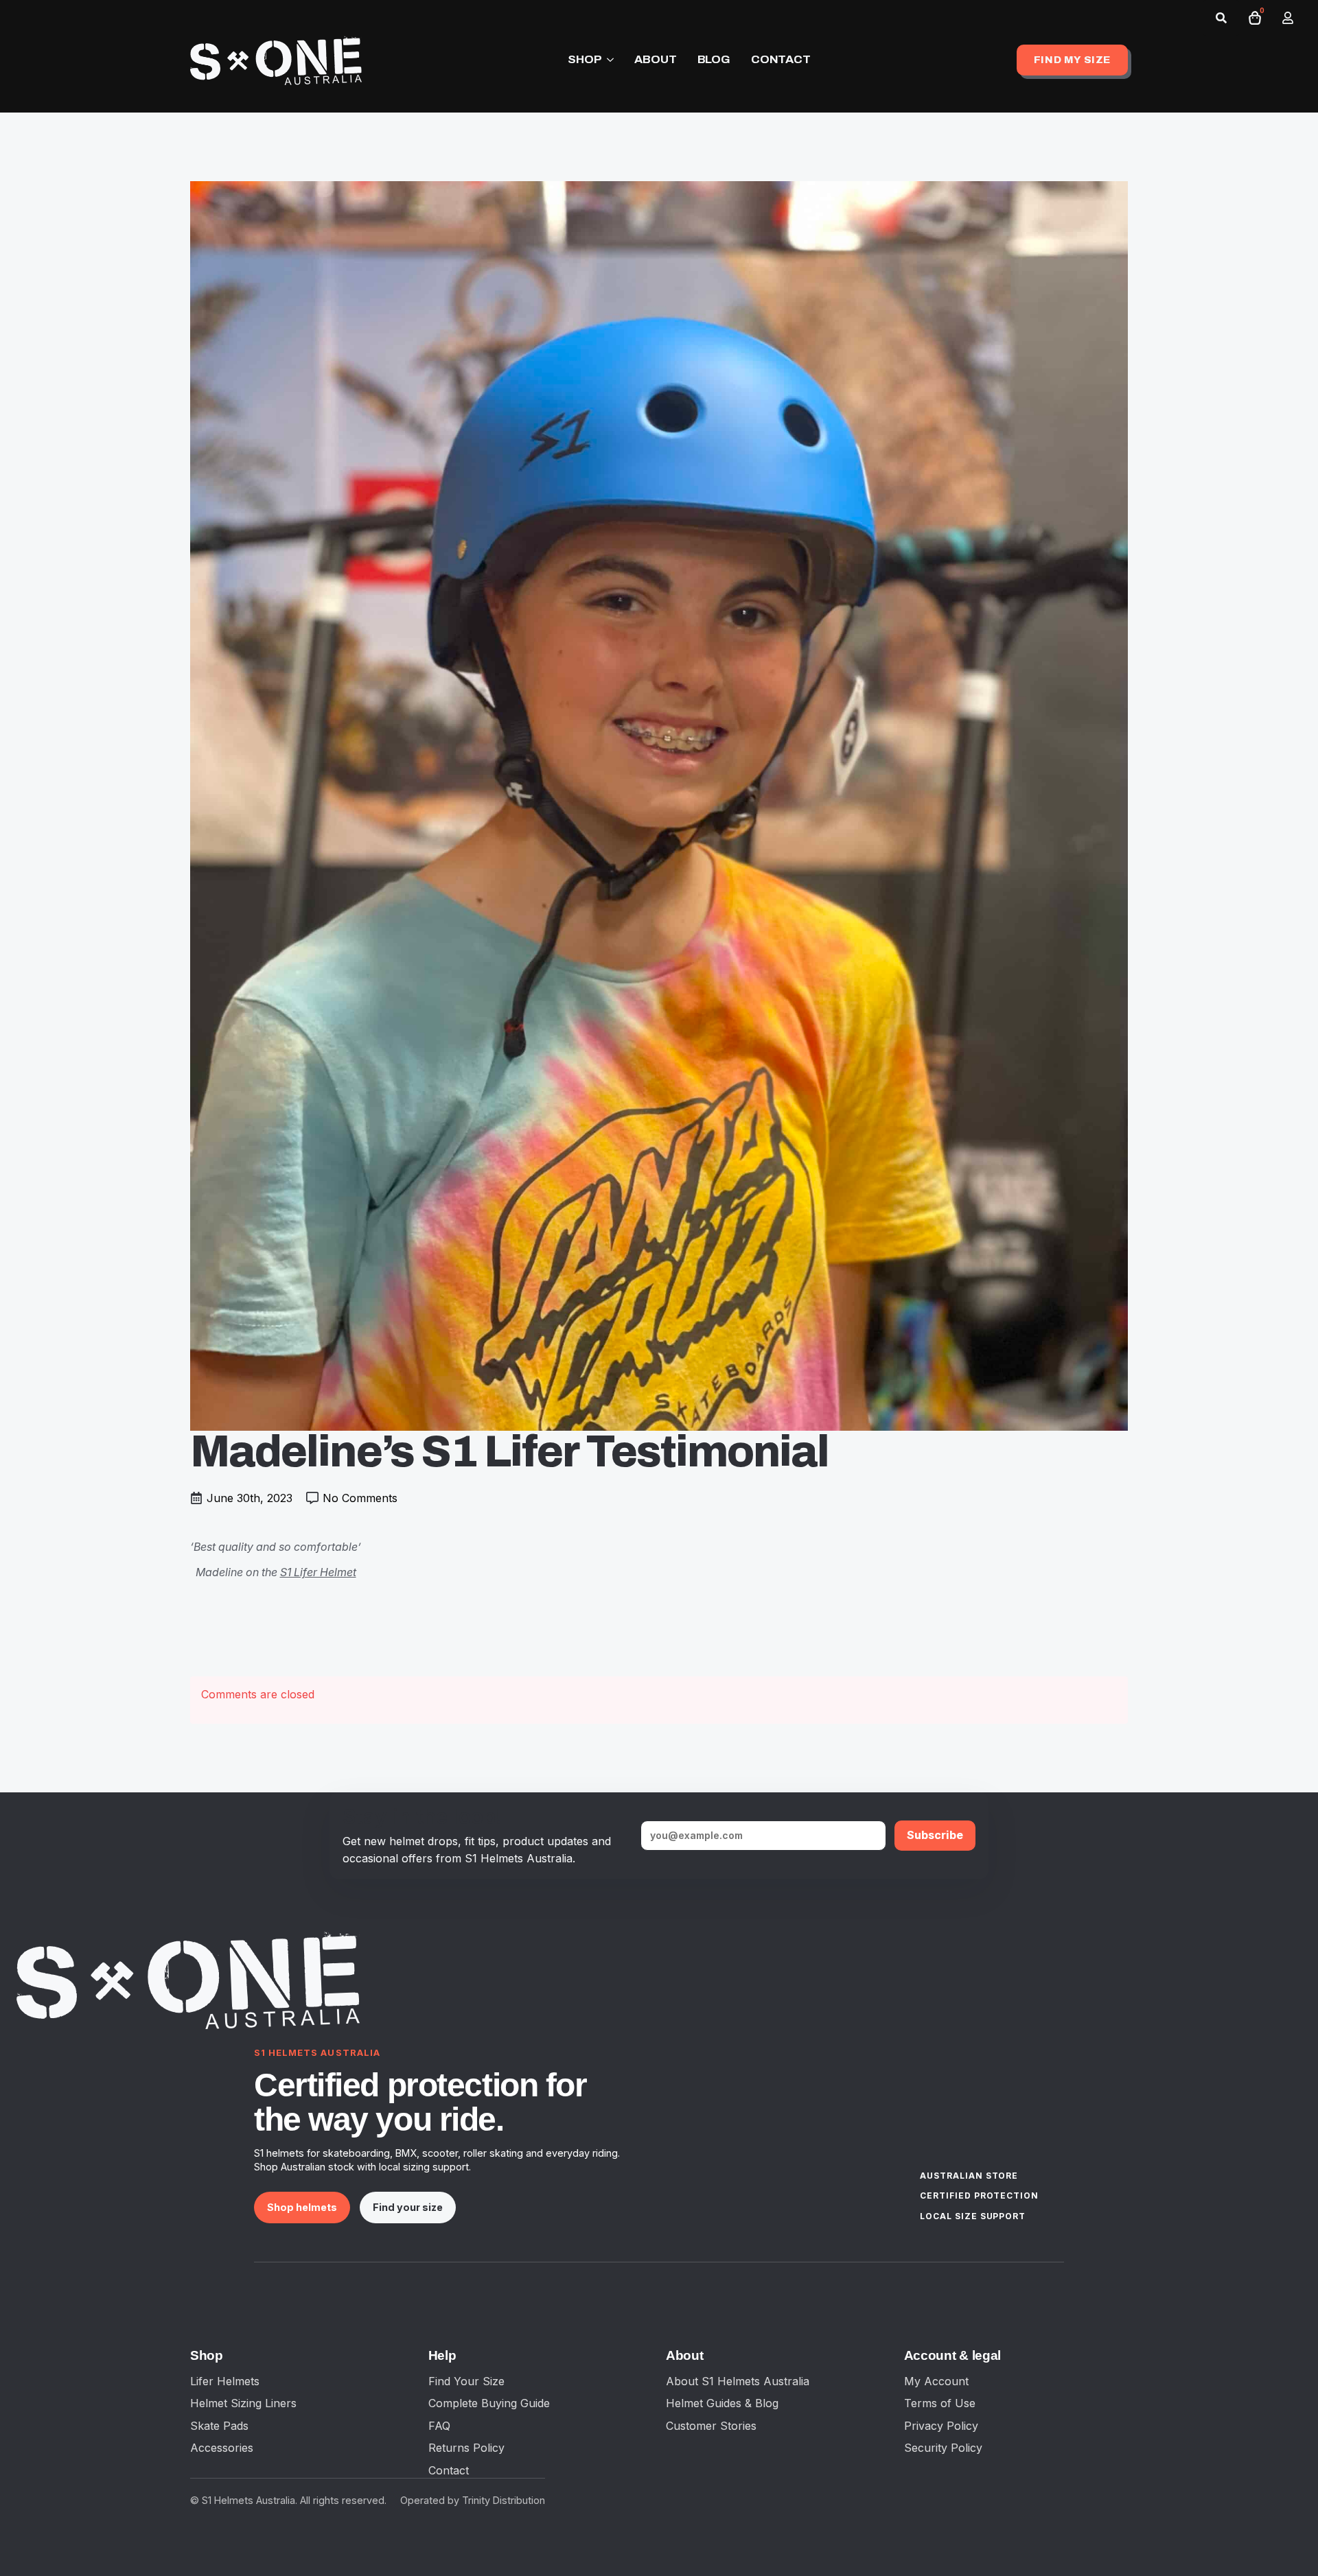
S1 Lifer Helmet (318, 1572)
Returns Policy (466, 2448)
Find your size (408, 2207)
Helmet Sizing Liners (243, 2403)
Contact (449, 2470)
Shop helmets (302, 2207)
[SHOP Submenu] (608, 60)
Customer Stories (711, 2426)
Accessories (222, 2448)
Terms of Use (940, 2403)
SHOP (585, 59)
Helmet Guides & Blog (722, 2403)
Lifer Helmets (225, 2381)
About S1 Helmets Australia (738, 2381)
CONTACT (781, 59)
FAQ (439, 2426)
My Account (936, 2381)
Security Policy (943, 2448)
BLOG (714, 59)
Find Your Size (466, 2381)
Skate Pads (219, 2426)
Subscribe (935, 1835)
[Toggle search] (1221, 18)
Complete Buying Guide (489, 2403)
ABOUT (655, 59)
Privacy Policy (941, 2426)
